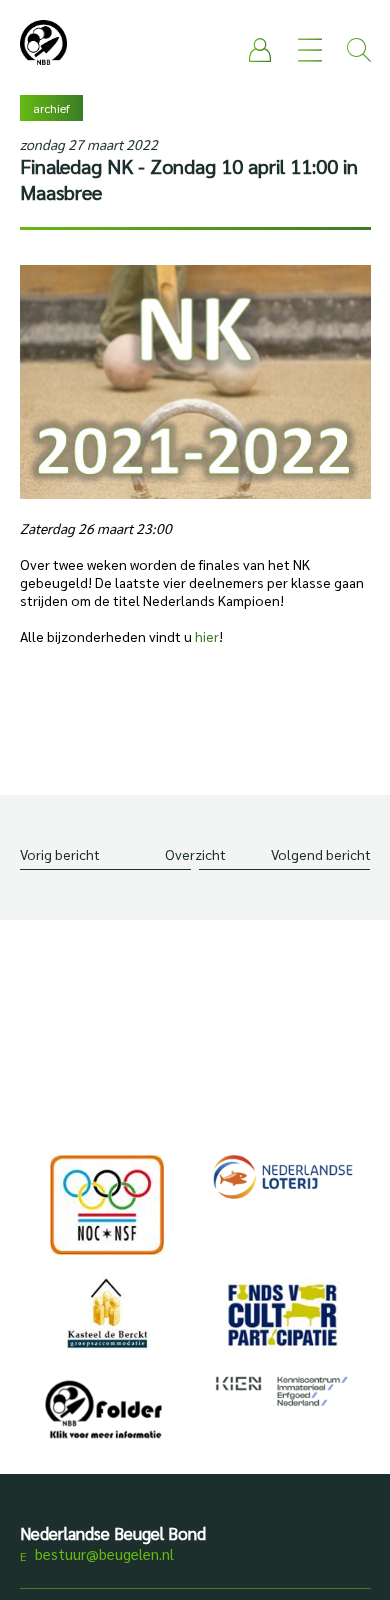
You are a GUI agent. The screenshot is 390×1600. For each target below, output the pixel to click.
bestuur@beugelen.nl (104, 1553)
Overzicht (195, 854)
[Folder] (108, 1414)
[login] (261, 50)
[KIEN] (283, 1391)
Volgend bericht (321, 854)
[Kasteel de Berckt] (108, 1312)
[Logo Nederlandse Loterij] (283, 1177)
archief (51, 108)
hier (207, 636)
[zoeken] (359, 50)
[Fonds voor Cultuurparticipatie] (283, 1314)
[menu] (310, 50)
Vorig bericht (60, 854)
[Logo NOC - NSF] (108, 1205)
